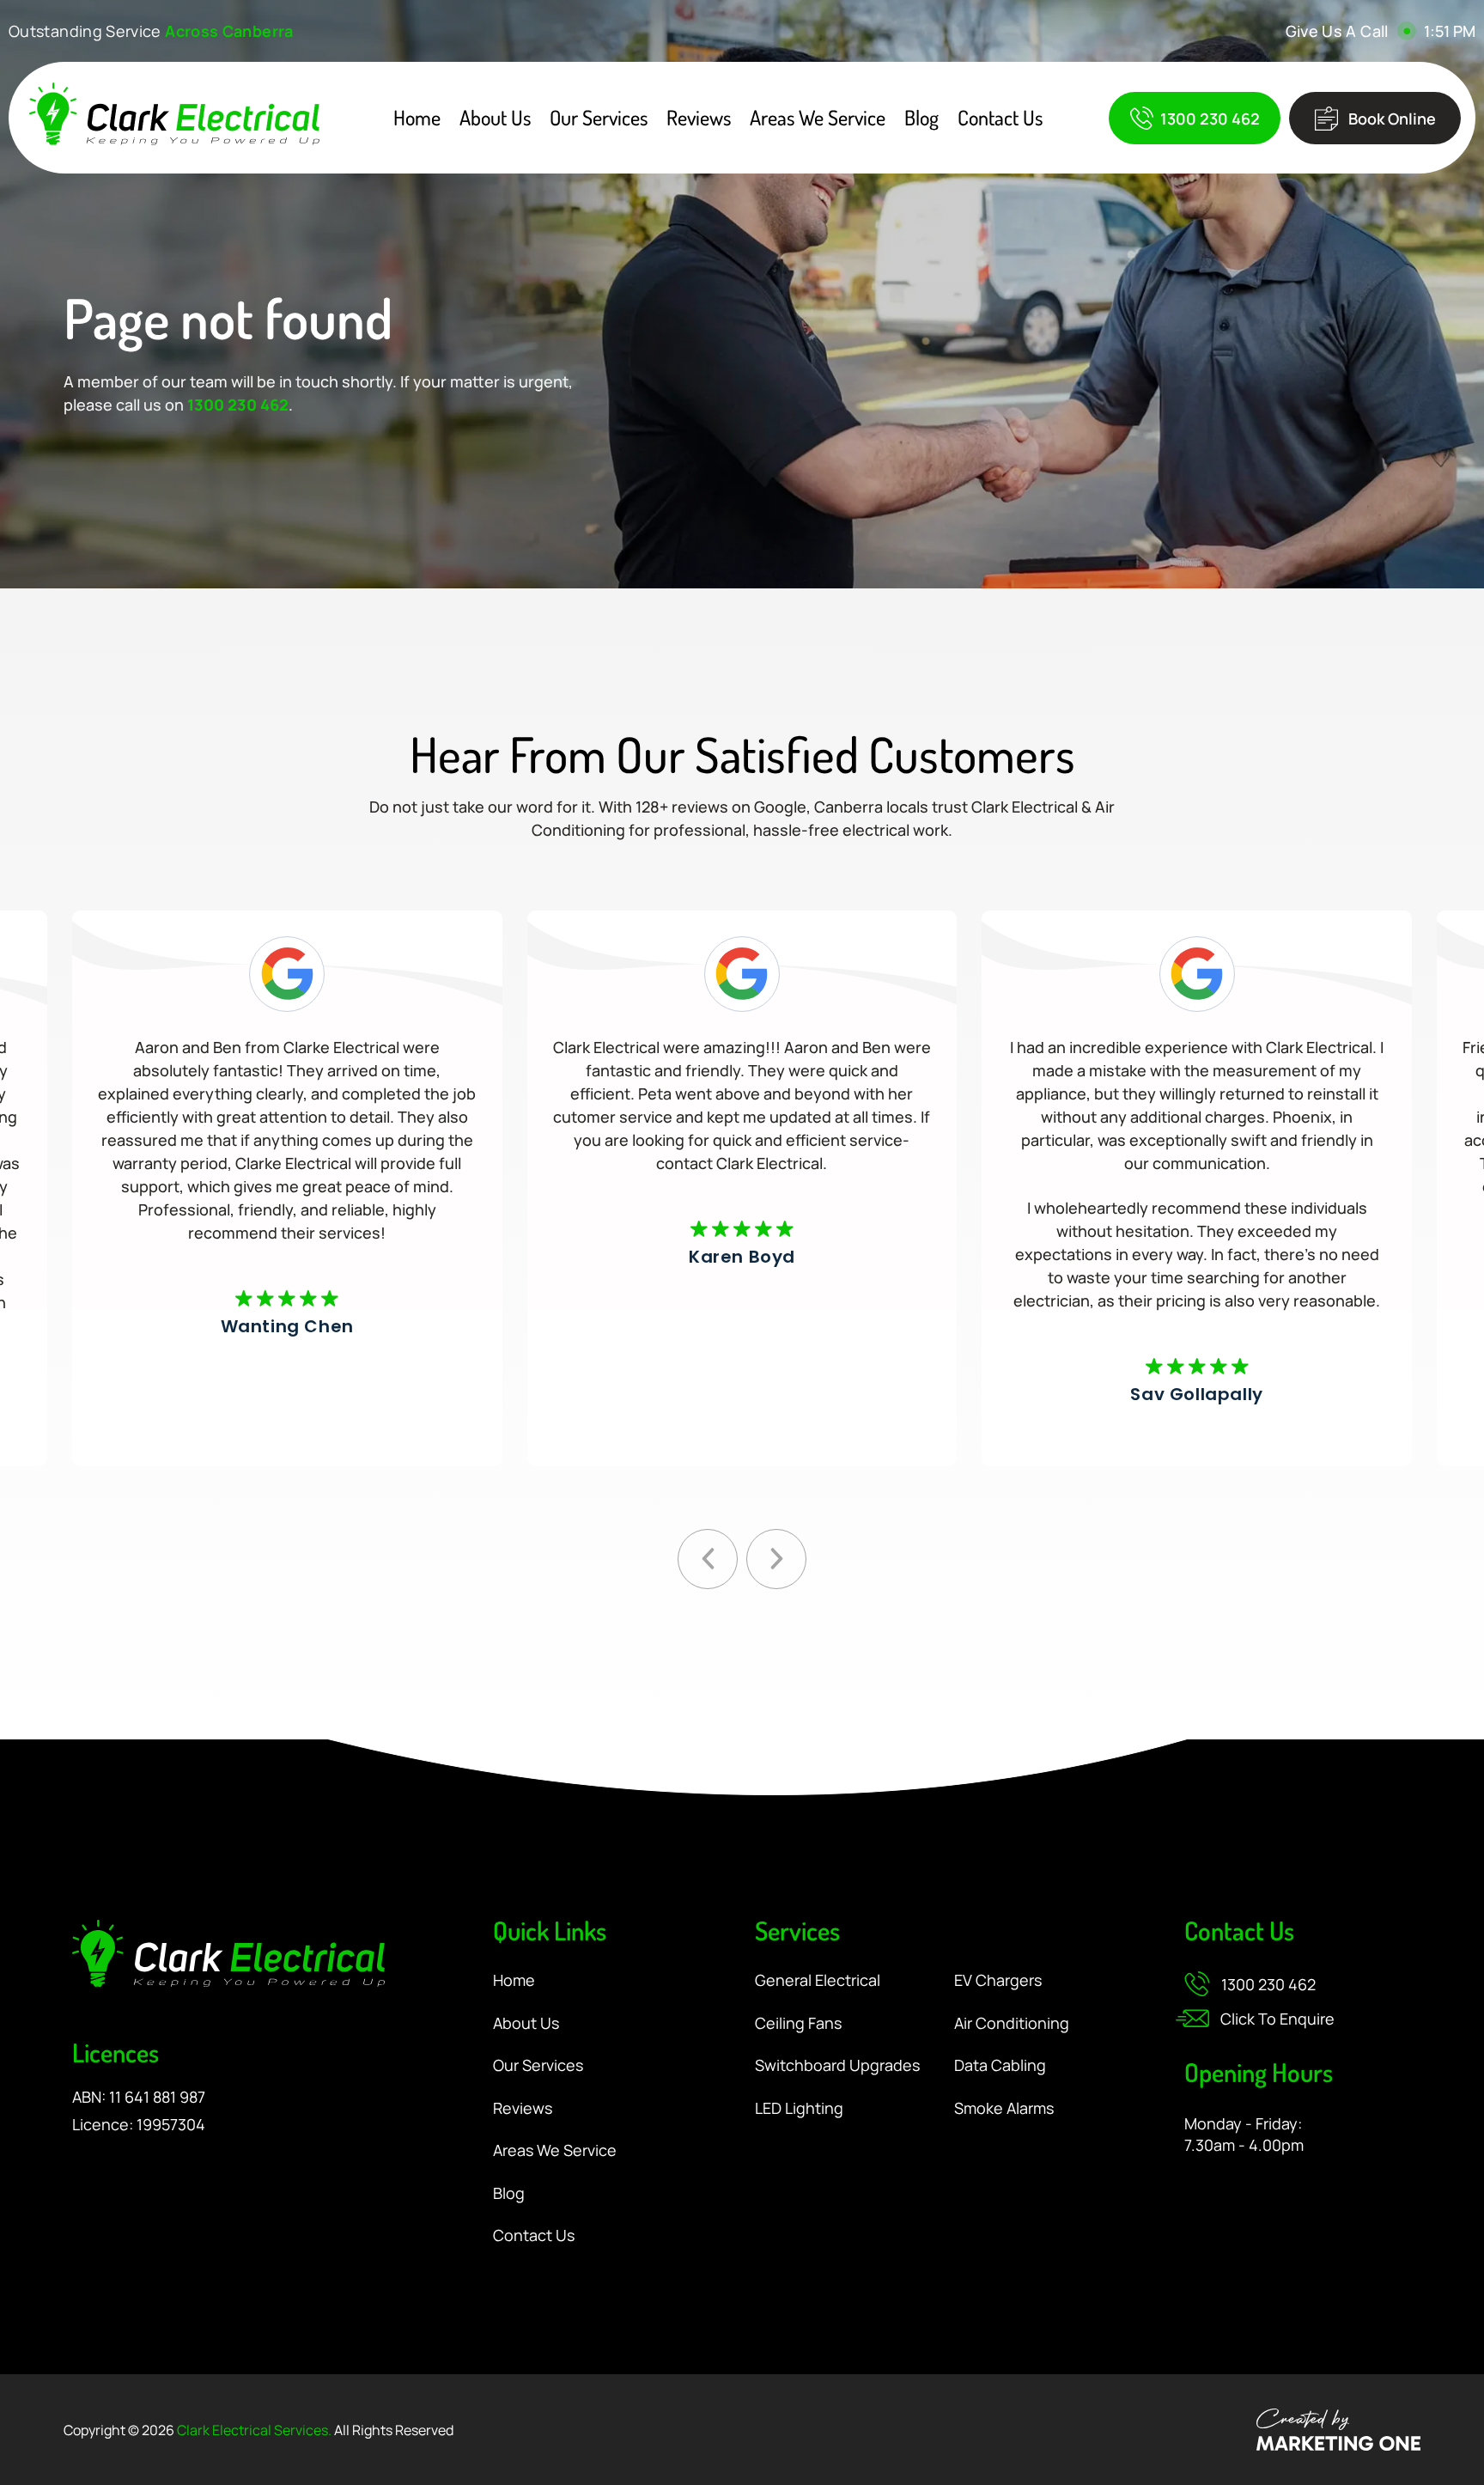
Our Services (599, 118)
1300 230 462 (238, 405)
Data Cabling (1000, 2066)
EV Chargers (998, 1981)
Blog (921, 118)
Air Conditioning (1012, 2024)
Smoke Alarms (1004, 2109)
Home (417, 118)
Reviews (699, 118)
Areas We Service (818, 118)
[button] (708, 1559)
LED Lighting (799, 2109)
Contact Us (1000, 118)
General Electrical (818, 1981)
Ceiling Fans (798, 2024)
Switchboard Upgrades (837, 2066)
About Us (495, 118)
